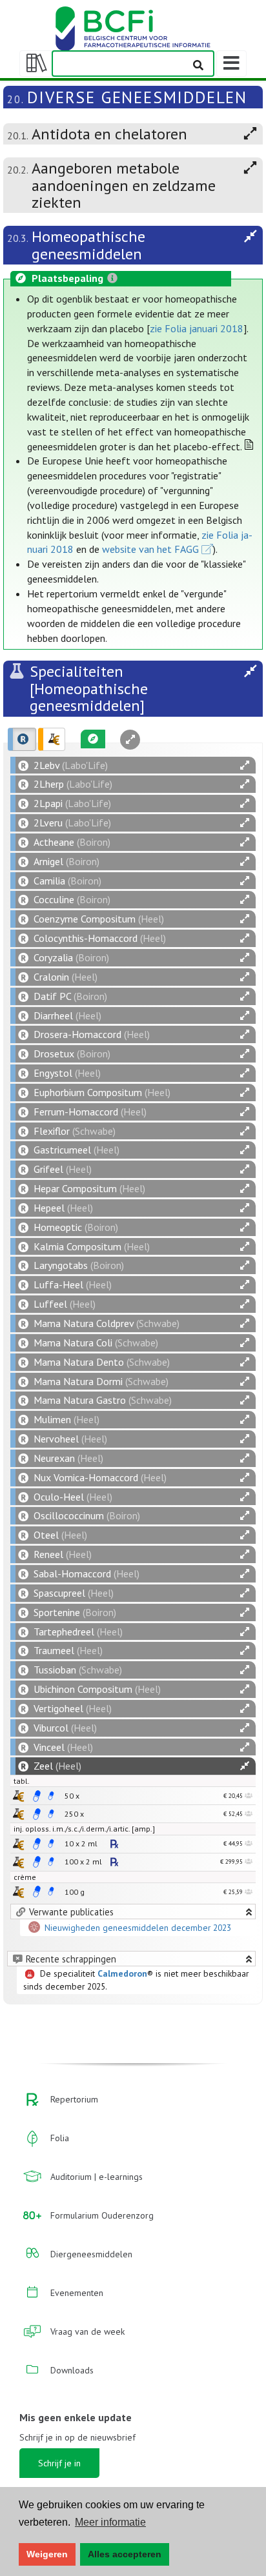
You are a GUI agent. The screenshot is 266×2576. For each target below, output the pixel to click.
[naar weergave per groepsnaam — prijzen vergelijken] (18, 1796)
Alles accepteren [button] (125, 2554)
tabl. (22, 1781)
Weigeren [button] (47, 2554)
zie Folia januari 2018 (197, 328)
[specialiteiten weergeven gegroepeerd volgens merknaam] (22, 739)
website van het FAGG (150, 549)
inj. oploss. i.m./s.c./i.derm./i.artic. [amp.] (84, 1829)
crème (25, 1877)
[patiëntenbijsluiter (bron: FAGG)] (51, 1796)
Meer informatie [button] (110, 2522)
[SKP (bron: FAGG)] (37, 1796)
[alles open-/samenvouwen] (245, 765)
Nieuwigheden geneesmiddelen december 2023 (138, 1928)
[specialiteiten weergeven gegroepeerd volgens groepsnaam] (52, 739)
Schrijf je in (59, 2463)
